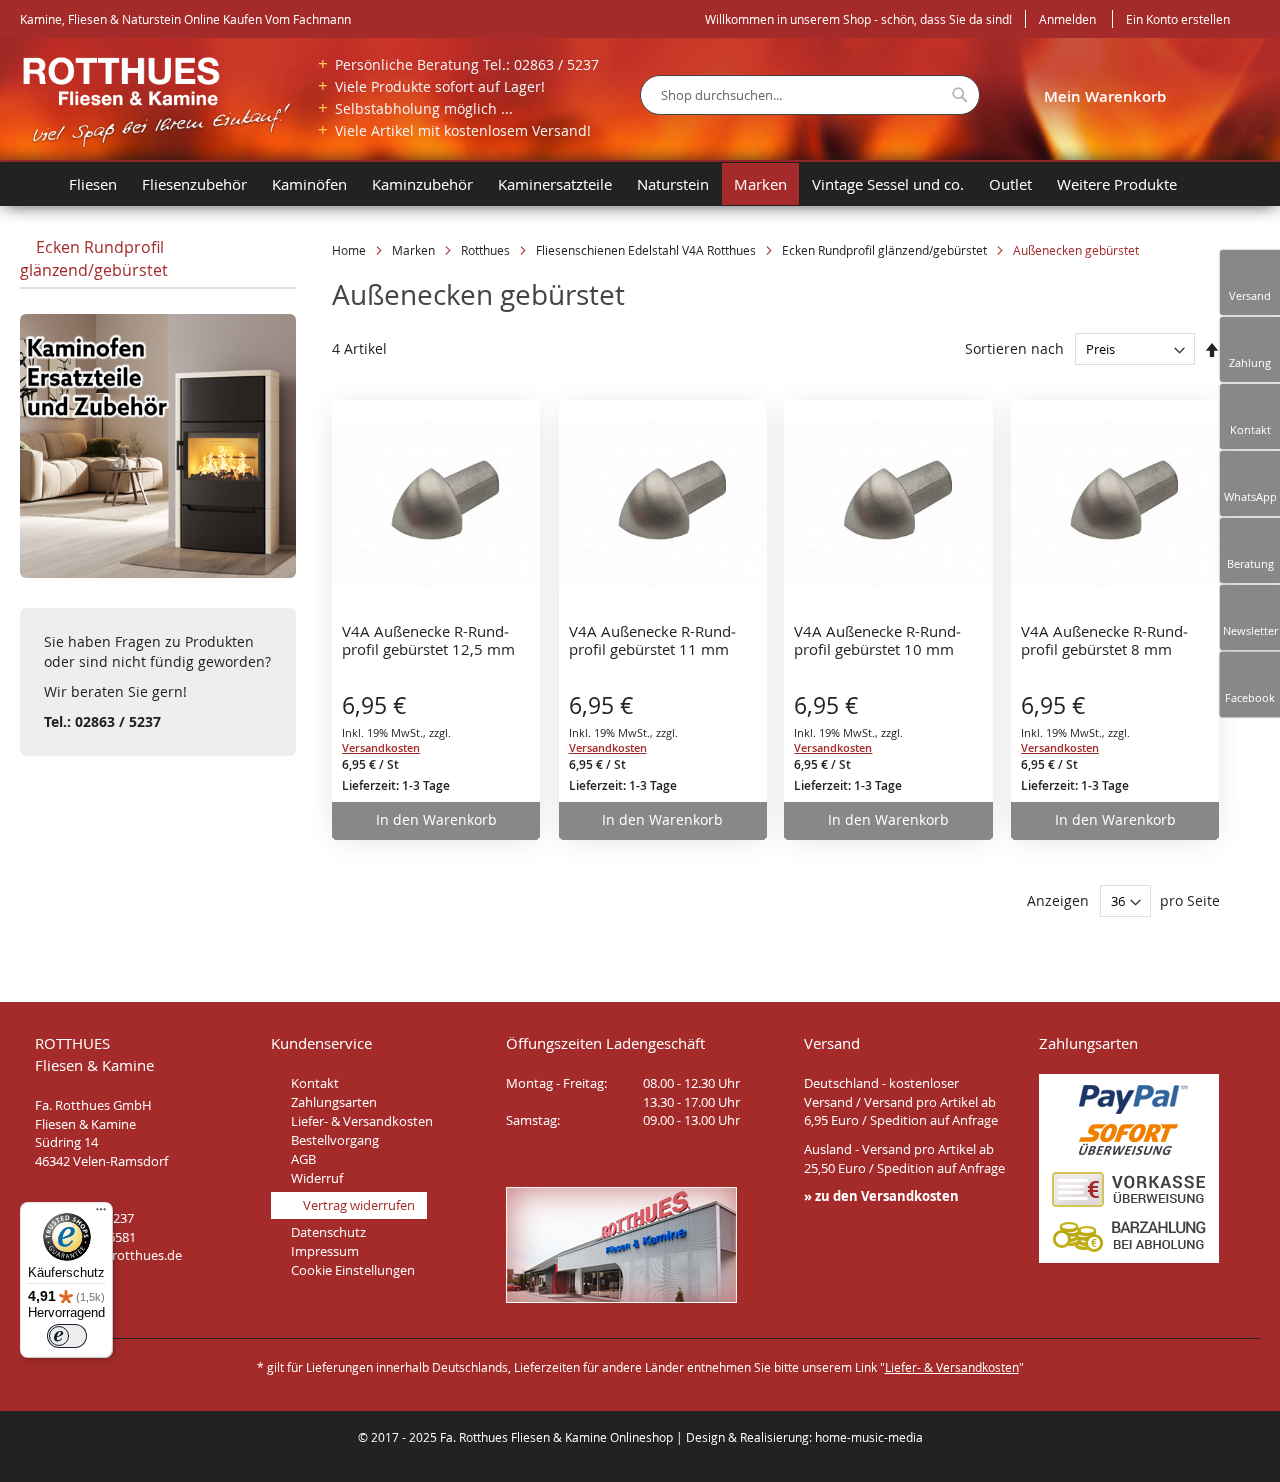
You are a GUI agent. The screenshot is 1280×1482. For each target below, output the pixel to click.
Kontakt (315, 1083)
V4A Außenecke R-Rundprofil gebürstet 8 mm (1104, 640)
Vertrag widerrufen (359, 1205)
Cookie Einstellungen (353, 1270)
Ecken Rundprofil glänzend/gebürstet (886, 250)
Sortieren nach (1014, 348)
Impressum (325, 1251)
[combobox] (810, 95)
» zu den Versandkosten (881, 1196)
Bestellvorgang (335, 1140)
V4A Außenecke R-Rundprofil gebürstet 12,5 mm (428, 640)
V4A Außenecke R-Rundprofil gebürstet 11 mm (652, 640)
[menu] (650, 184)
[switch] (67, 1336)
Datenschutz (328, 1232)
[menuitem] (38, 184)
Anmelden (1067, 19)
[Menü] (101, 1214)
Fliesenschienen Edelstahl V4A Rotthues (647, 250)
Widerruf (317, 1178)
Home (350, 250)
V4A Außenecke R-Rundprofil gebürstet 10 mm (877, 640)
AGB (303, 1159)
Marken (415, 250)
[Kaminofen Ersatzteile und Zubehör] (158, 572)
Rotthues (487, 250)
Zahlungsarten (334, 1102)
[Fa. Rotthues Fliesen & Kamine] (156, 102)
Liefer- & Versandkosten (362, 1121)
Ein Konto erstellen (1178, 19)
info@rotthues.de (129, 1255)
